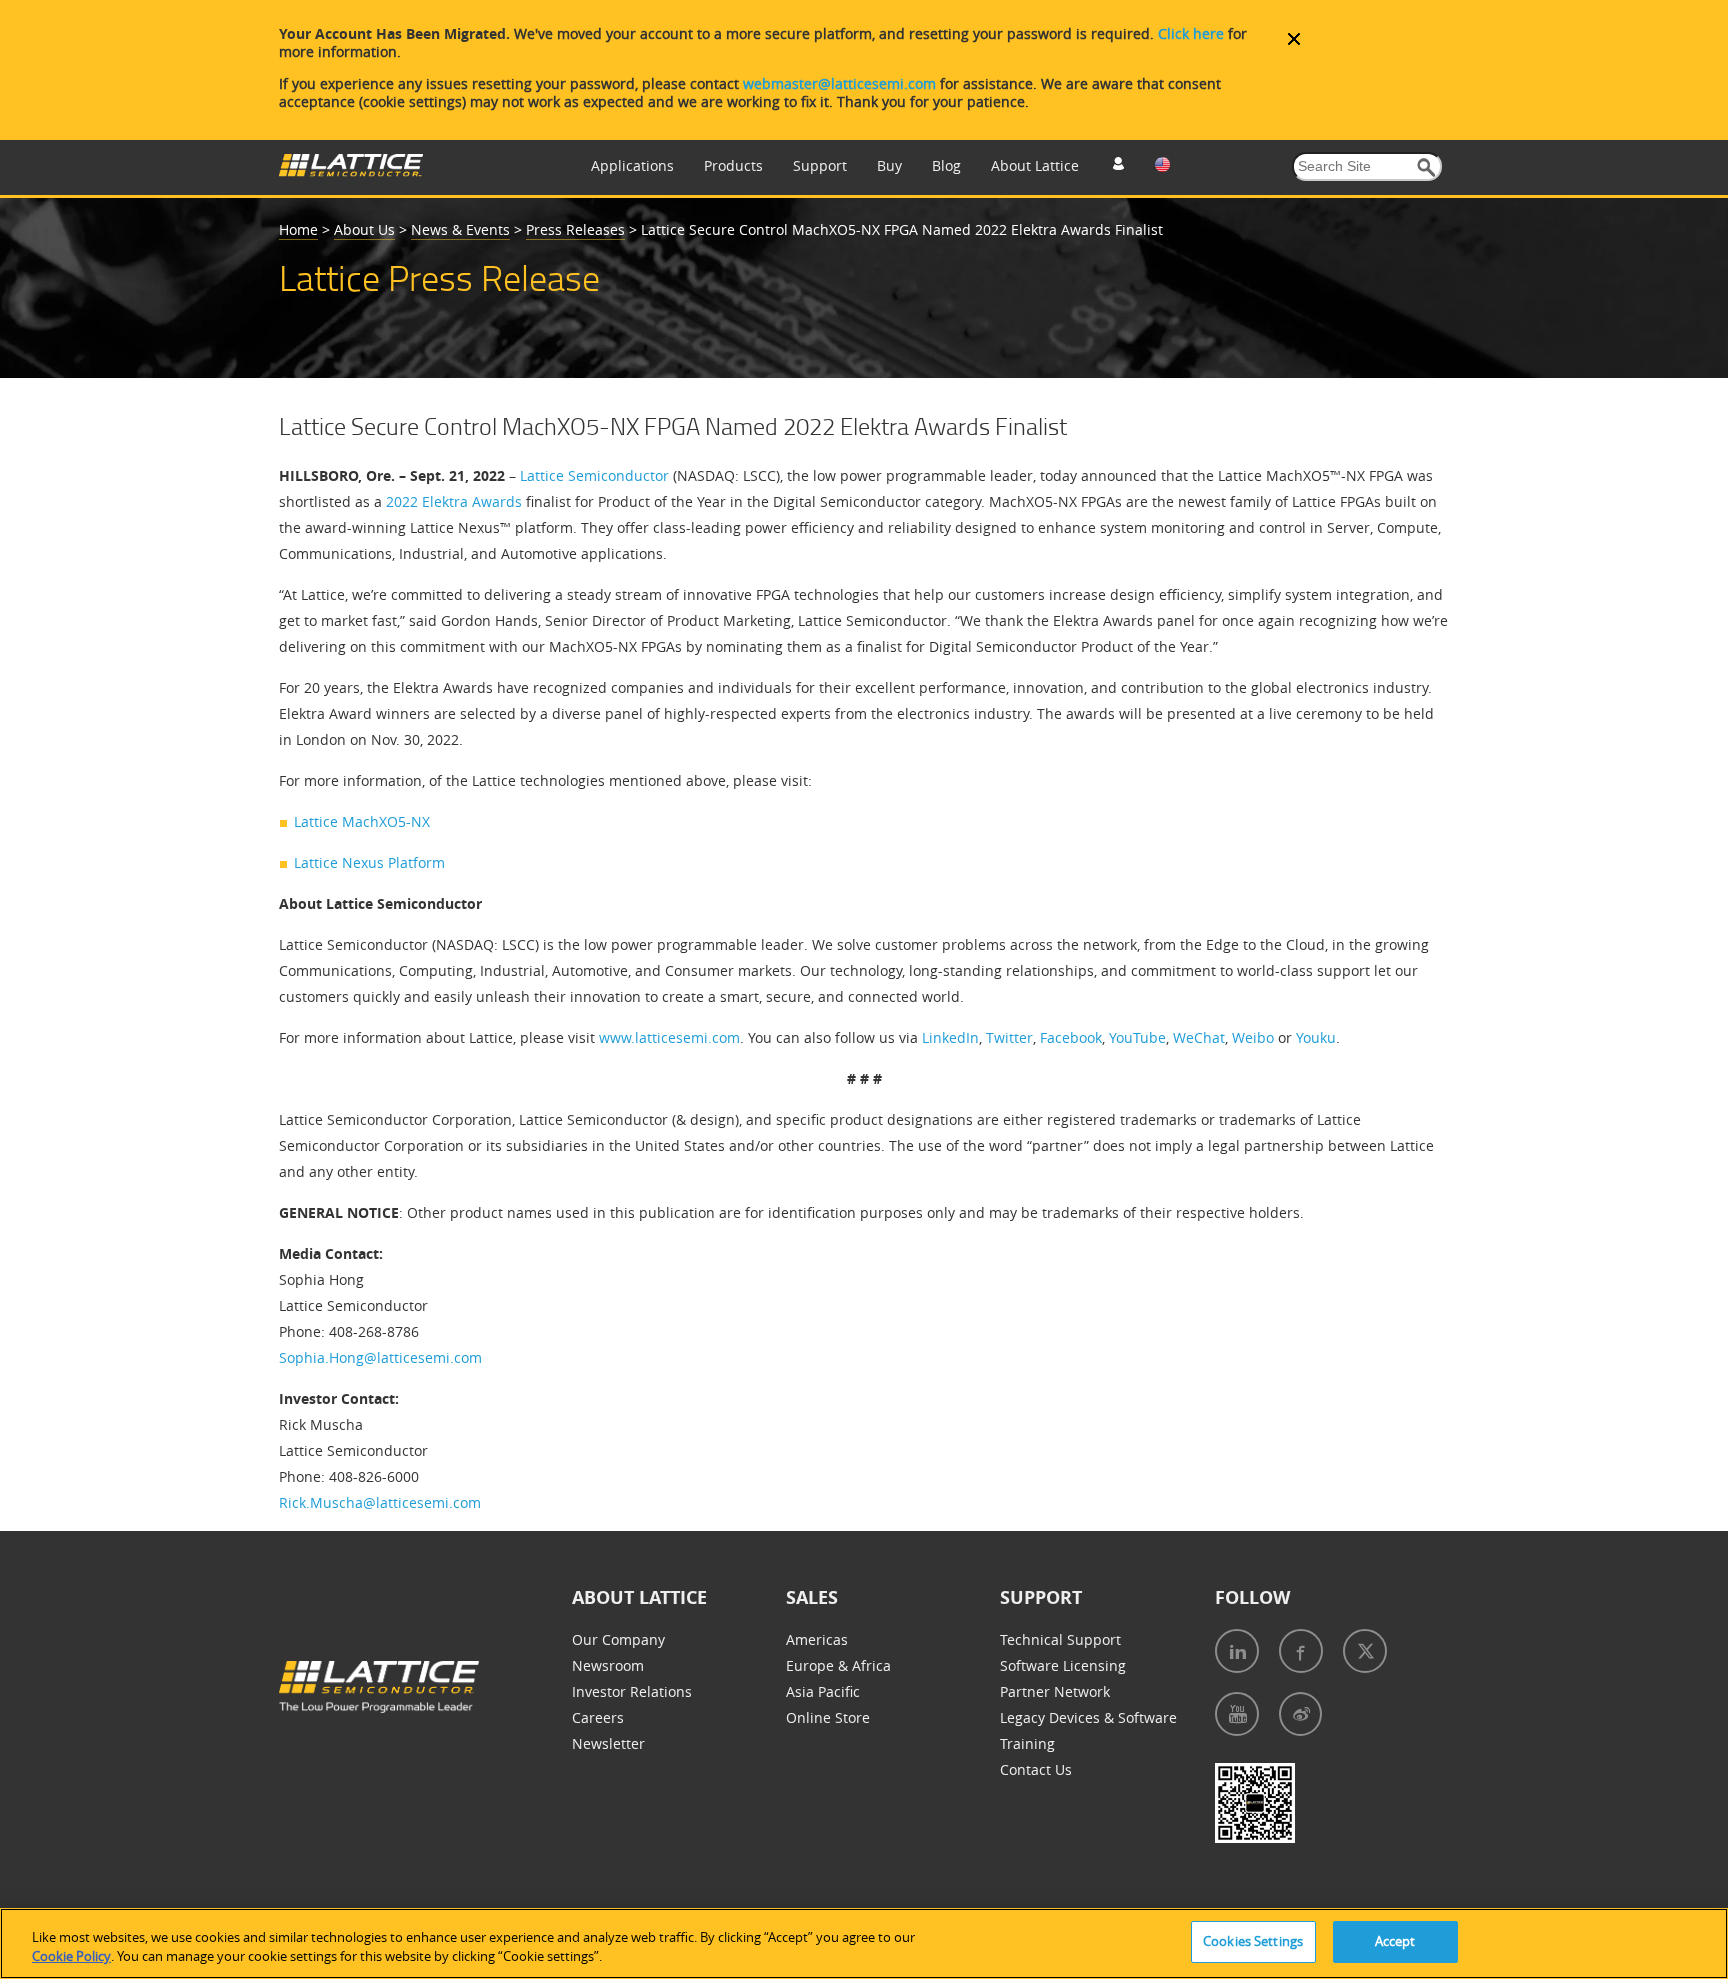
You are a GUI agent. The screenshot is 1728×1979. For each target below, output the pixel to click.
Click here (1191, 33)
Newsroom (608, 1665)
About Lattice (1035, 165)
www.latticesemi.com (669, 1037)
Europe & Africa (838, 1665)
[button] (1426, 167)
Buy (889, 165)
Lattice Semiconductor (594, 475)
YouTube (1137, 1037)
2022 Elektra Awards (454, 501)
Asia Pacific (823, 1691)
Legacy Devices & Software (1088, 1717)
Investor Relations (632, 1691)
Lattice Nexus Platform (369, 862)
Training (1027, 1743)
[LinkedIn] (1237, 1651)
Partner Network (1055, 1691)
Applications (632, 165)
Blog (946, 165)
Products (733, 165)
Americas (817, 1639)
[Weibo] (1300, 1714)
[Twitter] (1365, 1651)
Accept (1395, 1941)
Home (298, 229)
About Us (364, 229)
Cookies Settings (1253, 1941)
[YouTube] (1237, 1714)
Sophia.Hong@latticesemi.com (380, 1357)
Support (820, 165)
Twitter (1009, 1037)
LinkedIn (950, 1037)
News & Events (460, 229)
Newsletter (608, 1743)
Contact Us (1036, 1769)
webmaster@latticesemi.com (839, 83)
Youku (1316, 1037)
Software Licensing (1063, 1665)
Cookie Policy (71, 1957)
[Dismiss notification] (1294, 39)
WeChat (1199, 1037)
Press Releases (575, 229)
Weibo (1253, 1037)
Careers (598, 1717)
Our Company (618, 1639)
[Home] (351, 171)
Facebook (1071, 1037)
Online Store (828, 1717)
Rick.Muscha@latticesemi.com (380, 1502)
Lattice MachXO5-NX (362, 821)
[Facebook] (1301, 1651)
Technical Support (1060, 1639)
